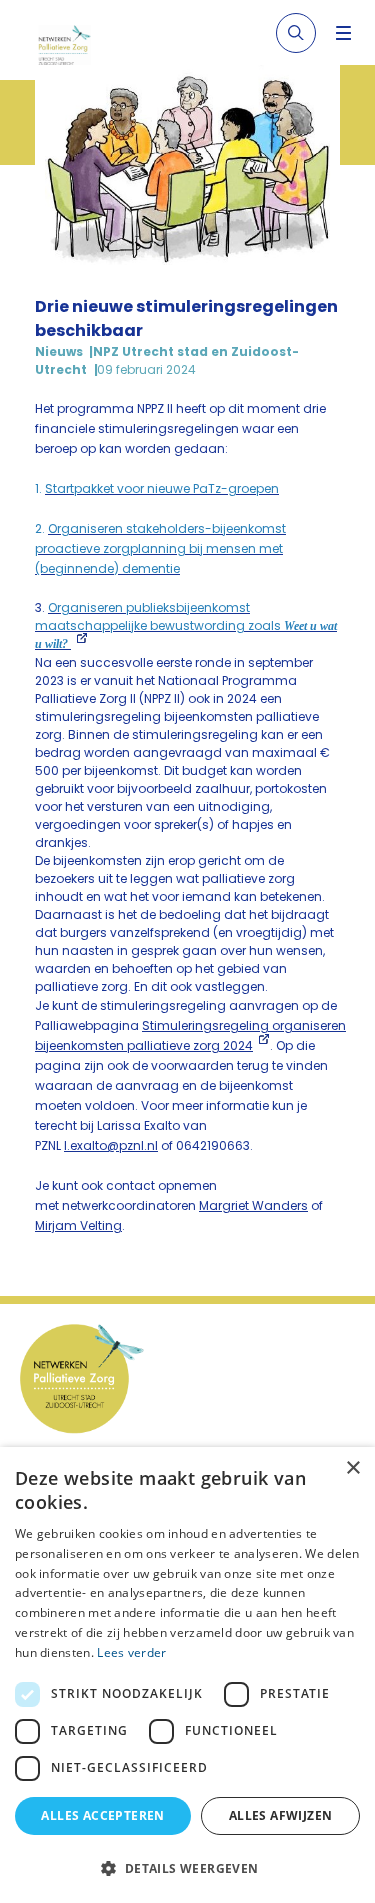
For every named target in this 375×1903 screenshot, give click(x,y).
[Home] (73, 48)
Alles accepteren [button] (102, 1815)
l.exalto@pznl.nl (111, 1145)
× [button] (352, 1468)
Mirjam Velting (78, 1225)
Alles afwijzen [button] (281, 1815)
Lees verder (131, 1652)
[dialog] (187, 1675)
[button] (187, 1868)
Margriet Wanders (253, 1205)
